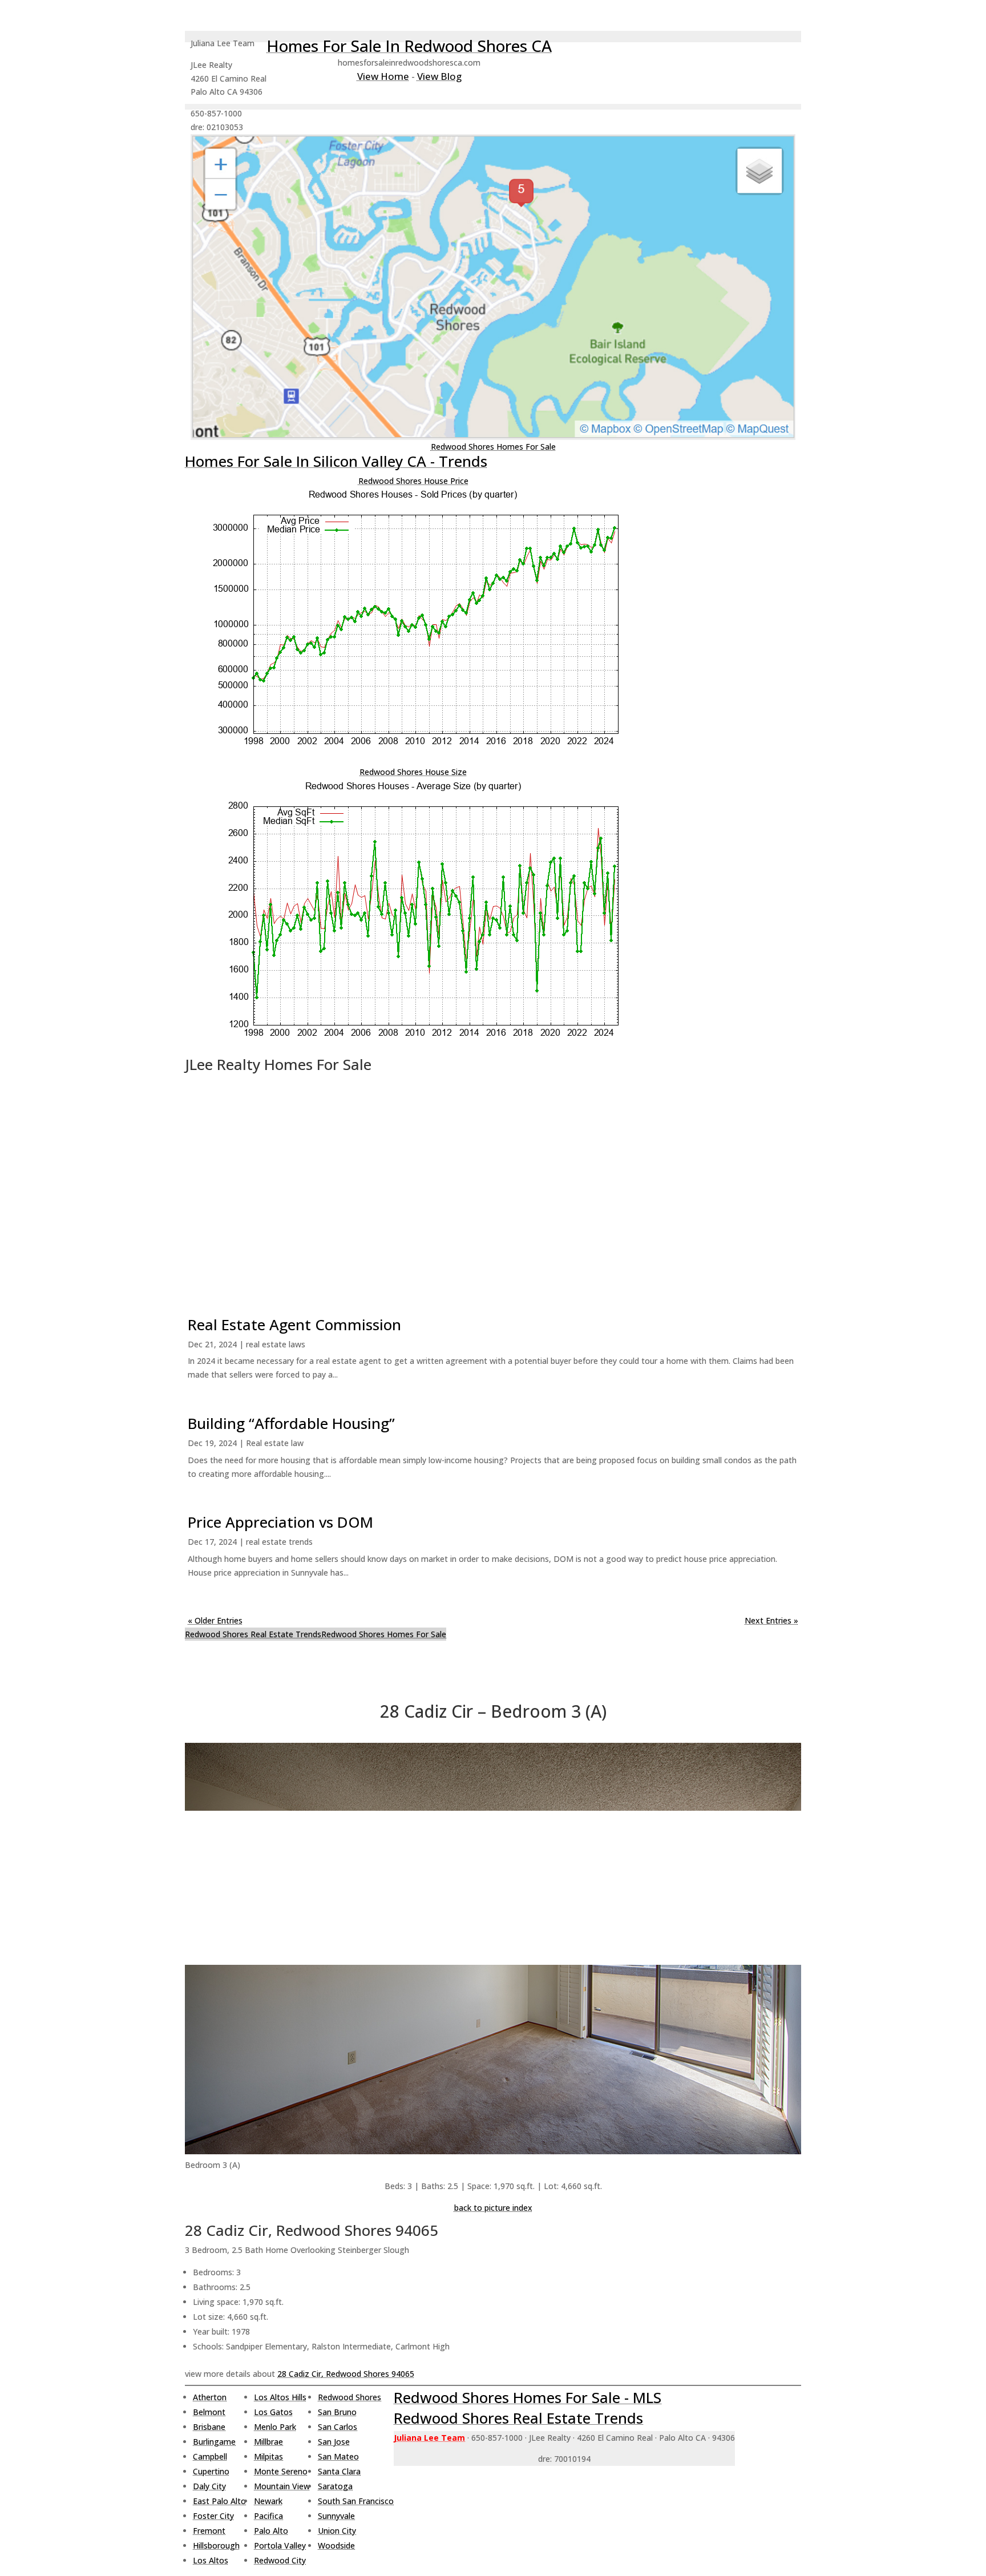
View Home (383, 76)
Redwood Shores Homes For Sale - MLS (528, 2397)
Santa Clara (339, 2471)
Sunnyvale (336, 2516)
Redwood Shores (349, 2397)
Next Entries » (771, 1620)
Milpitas (268, 2456)
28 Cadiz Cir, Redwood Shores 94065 (346, 2374)
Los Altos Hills (280, 2397)
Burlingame (214, 2442)
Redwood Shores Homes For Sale (493, 447)
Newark (268, 2501)
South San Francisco (356, 2501)
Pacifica (268, 2516)
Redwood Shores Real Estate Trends (253, 1634)
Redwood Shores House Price (413, 481)
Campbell (210, 2456)
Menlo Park (275, 2427)
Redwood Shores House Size (413, 772)
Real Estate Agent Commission (294, 1325)
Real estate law (275, 1443)
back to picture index (493, 2208)
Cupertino (211, 2471)
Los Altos (211, 2560)
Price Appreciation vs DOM (280, 1522)
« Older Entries (215, 1620)
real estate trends (279, 1542)
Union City (337, 2531)
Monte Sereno (281, 2471)
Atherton (210, 2397)
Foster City (213, 2516)
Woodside (336, 2545)
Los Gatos (273, 2412)
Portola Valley (280, 2545)
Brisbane (209, 2427)
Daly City (209, 2486)
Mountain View (282, 2486)
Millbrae (268, 2442)
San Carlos (338, 2427)
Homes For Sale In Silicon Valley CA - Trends (336, 461)
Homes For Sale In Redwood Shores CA (409, 46)
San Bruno (337, 2412)
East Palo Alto (219, 2501)
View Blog (439, 76)
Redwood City (280, 2560)
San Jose (334, 2442)
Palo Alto (271, 2531)
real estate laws (276, 1344)
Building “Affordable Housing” (291, 1423)
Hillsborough (216, 2545)
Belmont (209, 2412)
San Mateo (338, 2456)
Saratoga (335, 2486)
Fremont (209, 2531)
